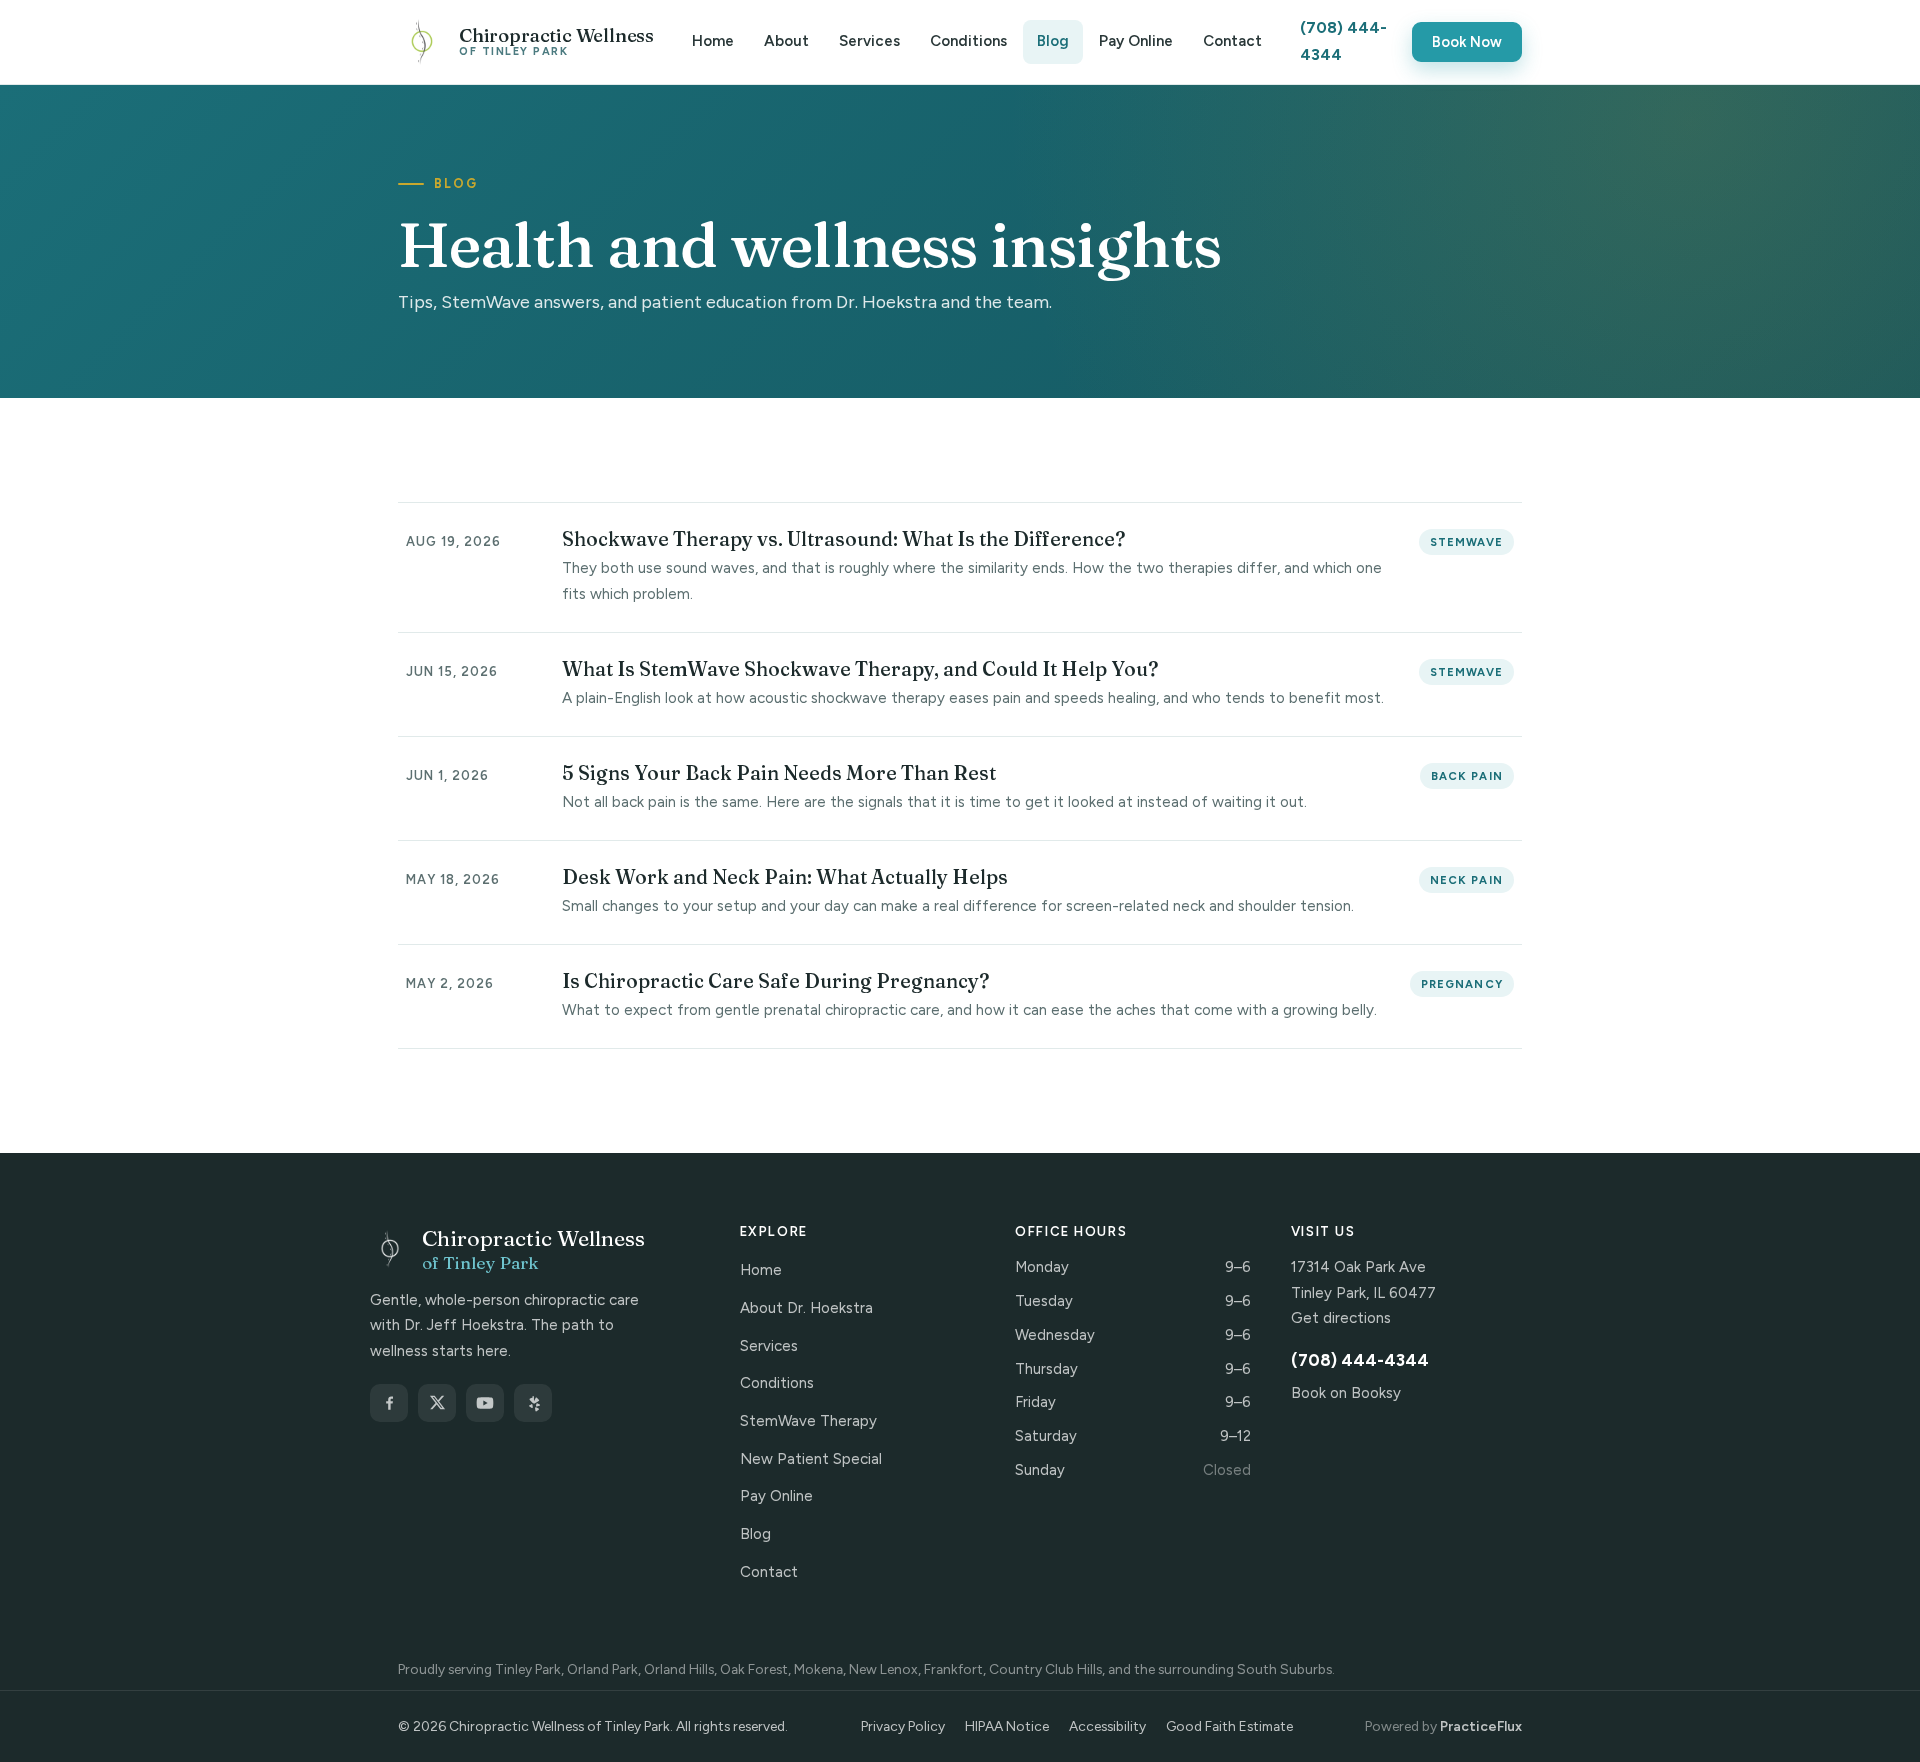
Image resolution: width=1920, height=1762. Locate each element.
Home (713, 41)
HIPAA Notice (1007, 1726)
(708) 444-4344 (1343, 41)
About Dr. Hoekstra (806, 1308)
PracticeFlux (1481, 1726)
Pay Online (1136, 41)
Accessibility (1107, 1726)
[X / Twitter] (437, 1403)
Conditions (968, 41)
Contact (1232, 41)
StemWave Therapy (808, 1421)
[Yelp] (533, 1403)
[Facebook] (389, 1403)
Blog (1053, 41)
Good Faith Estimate (1229, 1726)
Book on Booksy (1346, 1393)
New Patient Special (811, 1459)
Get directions (1341, 1318)
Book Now (1467, 42)
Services (869, 41)
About (786, 41)
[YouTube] (485, 1403)
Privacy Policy (903, 1726)
